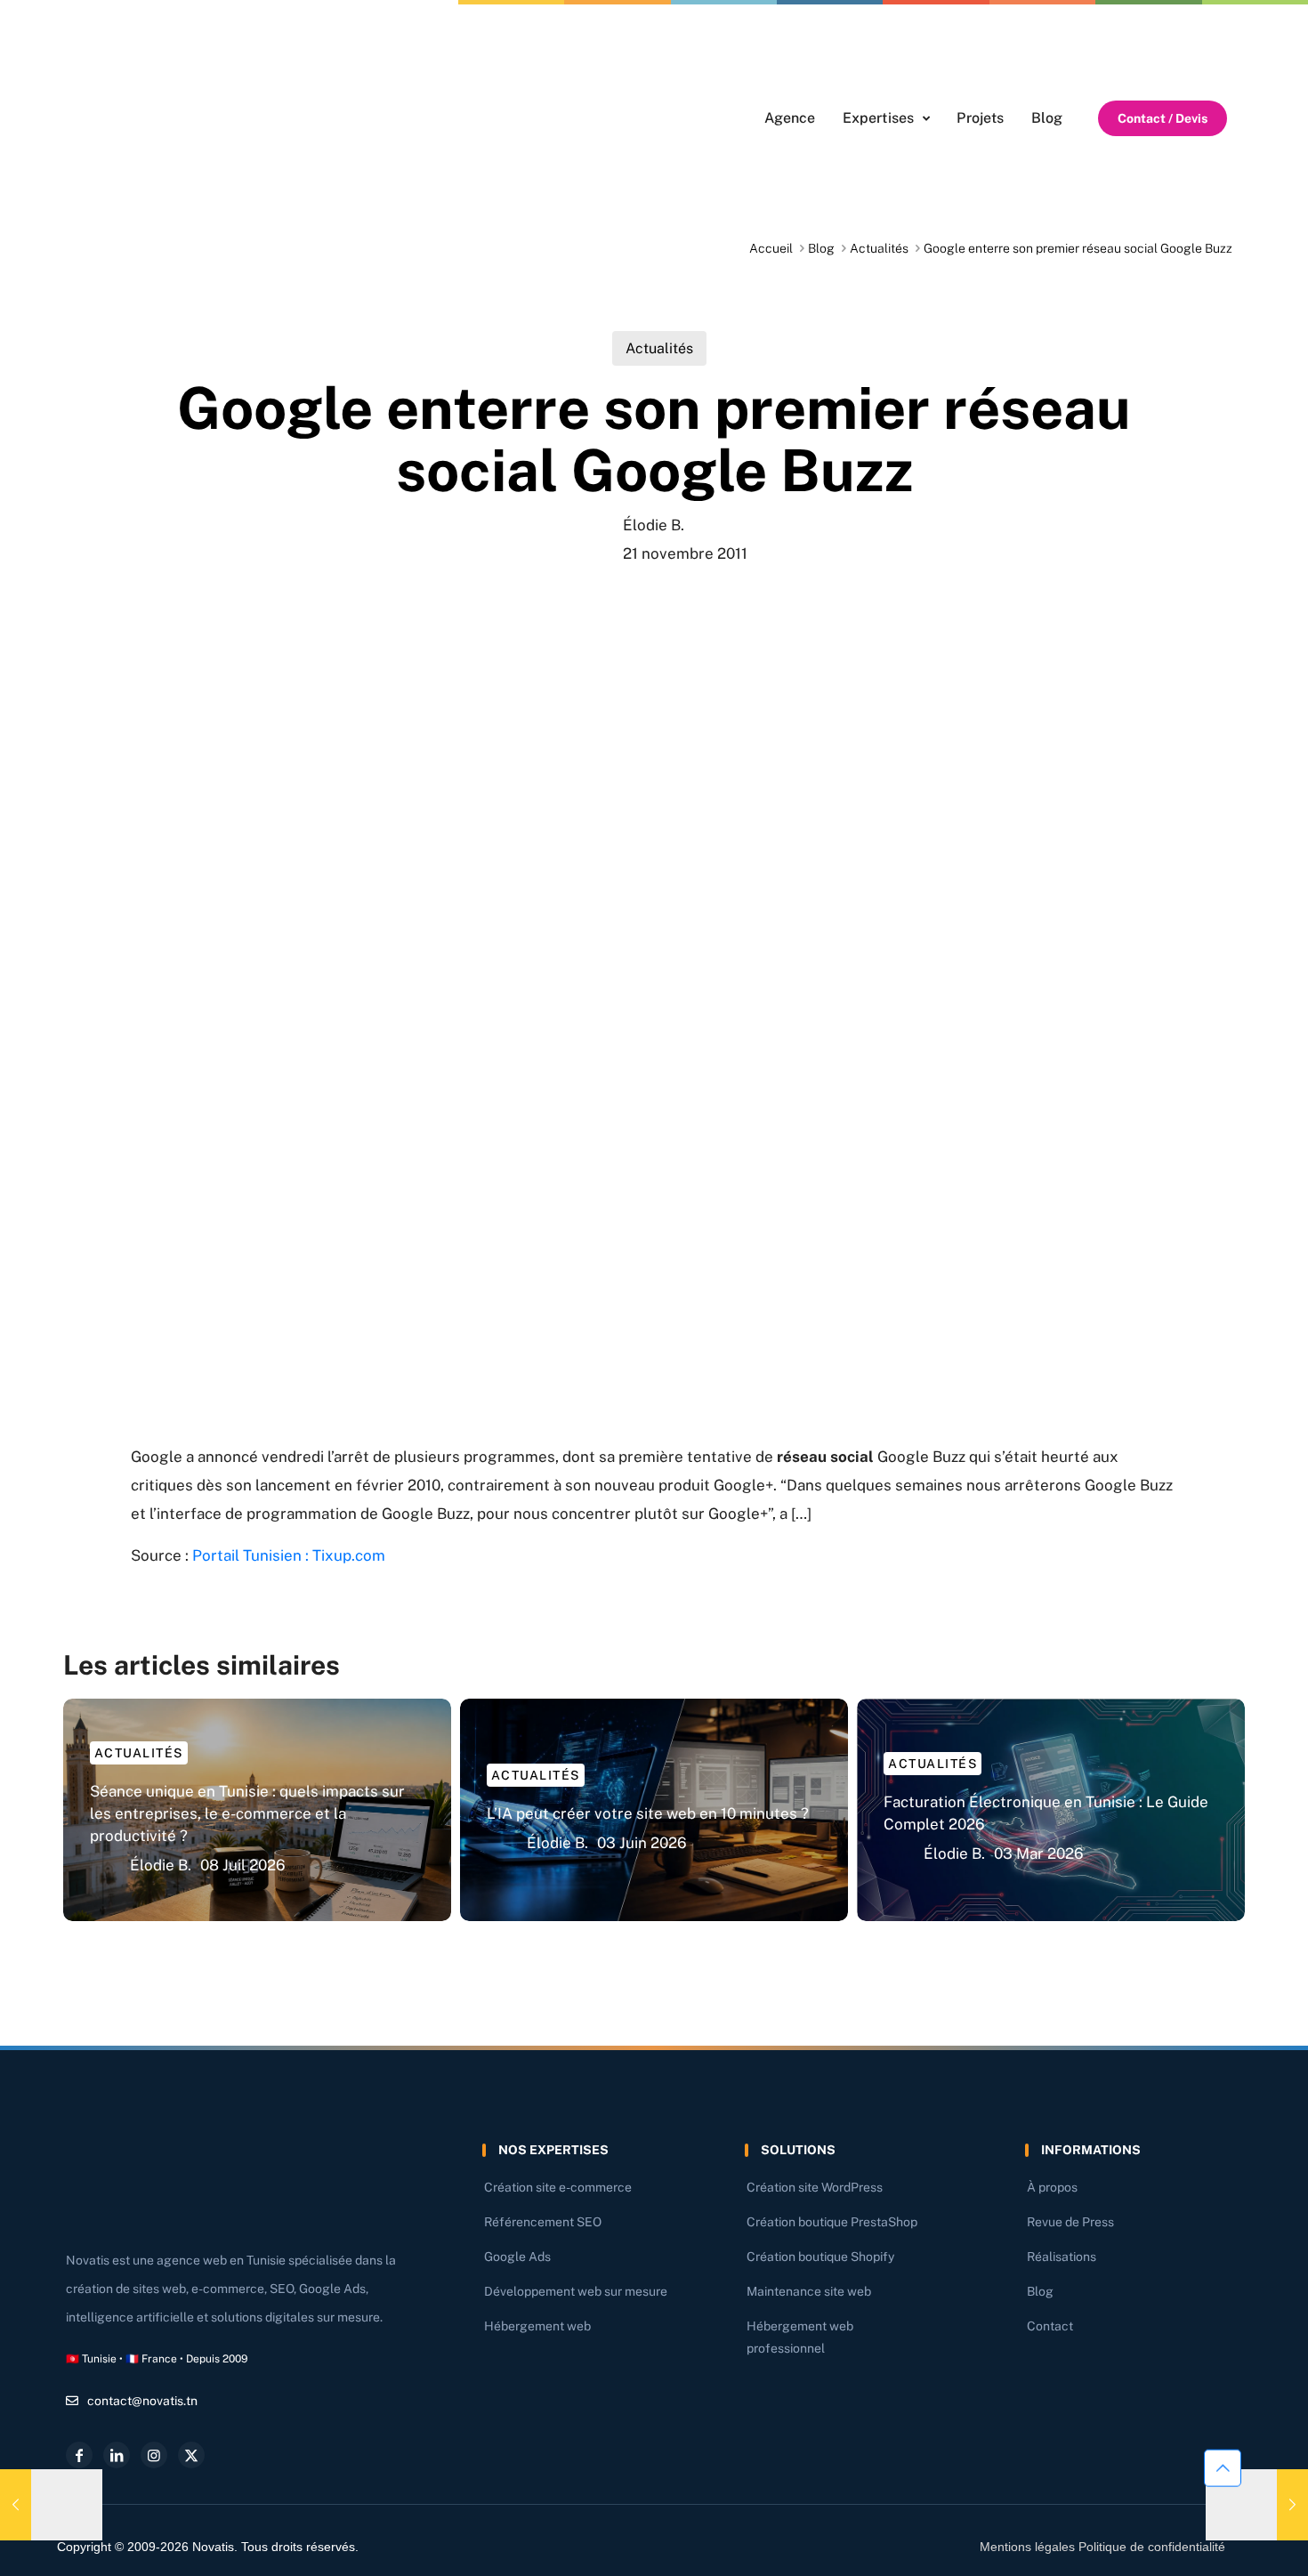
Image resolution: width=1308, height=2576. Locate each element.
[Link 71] (1257, 2505)
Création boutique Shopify (820, 2257)
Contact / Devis (1163, 118)
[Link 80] (117, 2455)
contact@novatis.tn (142, 2401)
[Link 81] (154, 2455)
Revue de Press (1070, 2222)
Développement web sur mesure (576, 2291)
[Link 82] (191, 2455)
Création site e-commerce (558, 2187)
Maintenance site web (809, 2291)
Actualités (879, 248)
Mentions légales (1027, 2547)
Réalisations (1062, 2257)
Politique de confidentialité (1152, 2547)
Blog (821, 248)
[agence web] (170, 118)
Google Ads (517, 2257)
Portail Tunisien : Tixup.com (289, 1555)
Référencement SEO (543, 2222)
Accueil (771, 248)
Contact (1050, 2326)
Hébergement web (537, 2326)
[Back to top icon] (1223, 2468)
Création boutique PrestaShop (832, 2222)
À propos (1052, 2187)
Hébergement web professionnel (800, 2337)
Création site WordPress (815, 2187)
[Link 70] (51, 2505)
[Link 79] (79, 2455)
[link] (170, 118)
